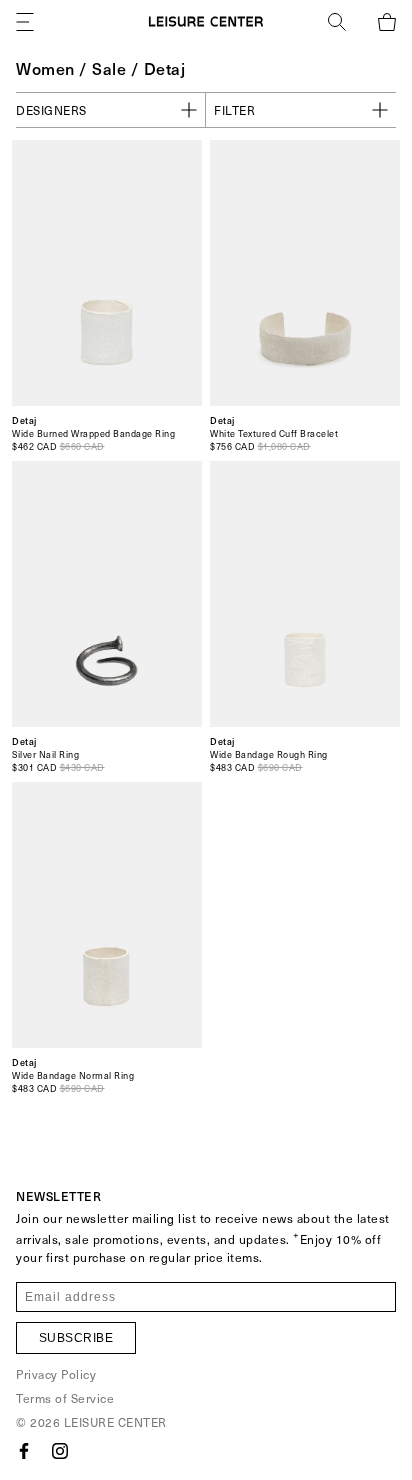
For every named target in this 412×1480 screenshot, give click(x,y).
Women (45, 68)
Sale (109, 68)
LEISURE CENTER (115, 1422)
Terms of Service (65, 1398)
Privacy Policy (56, 1374)
